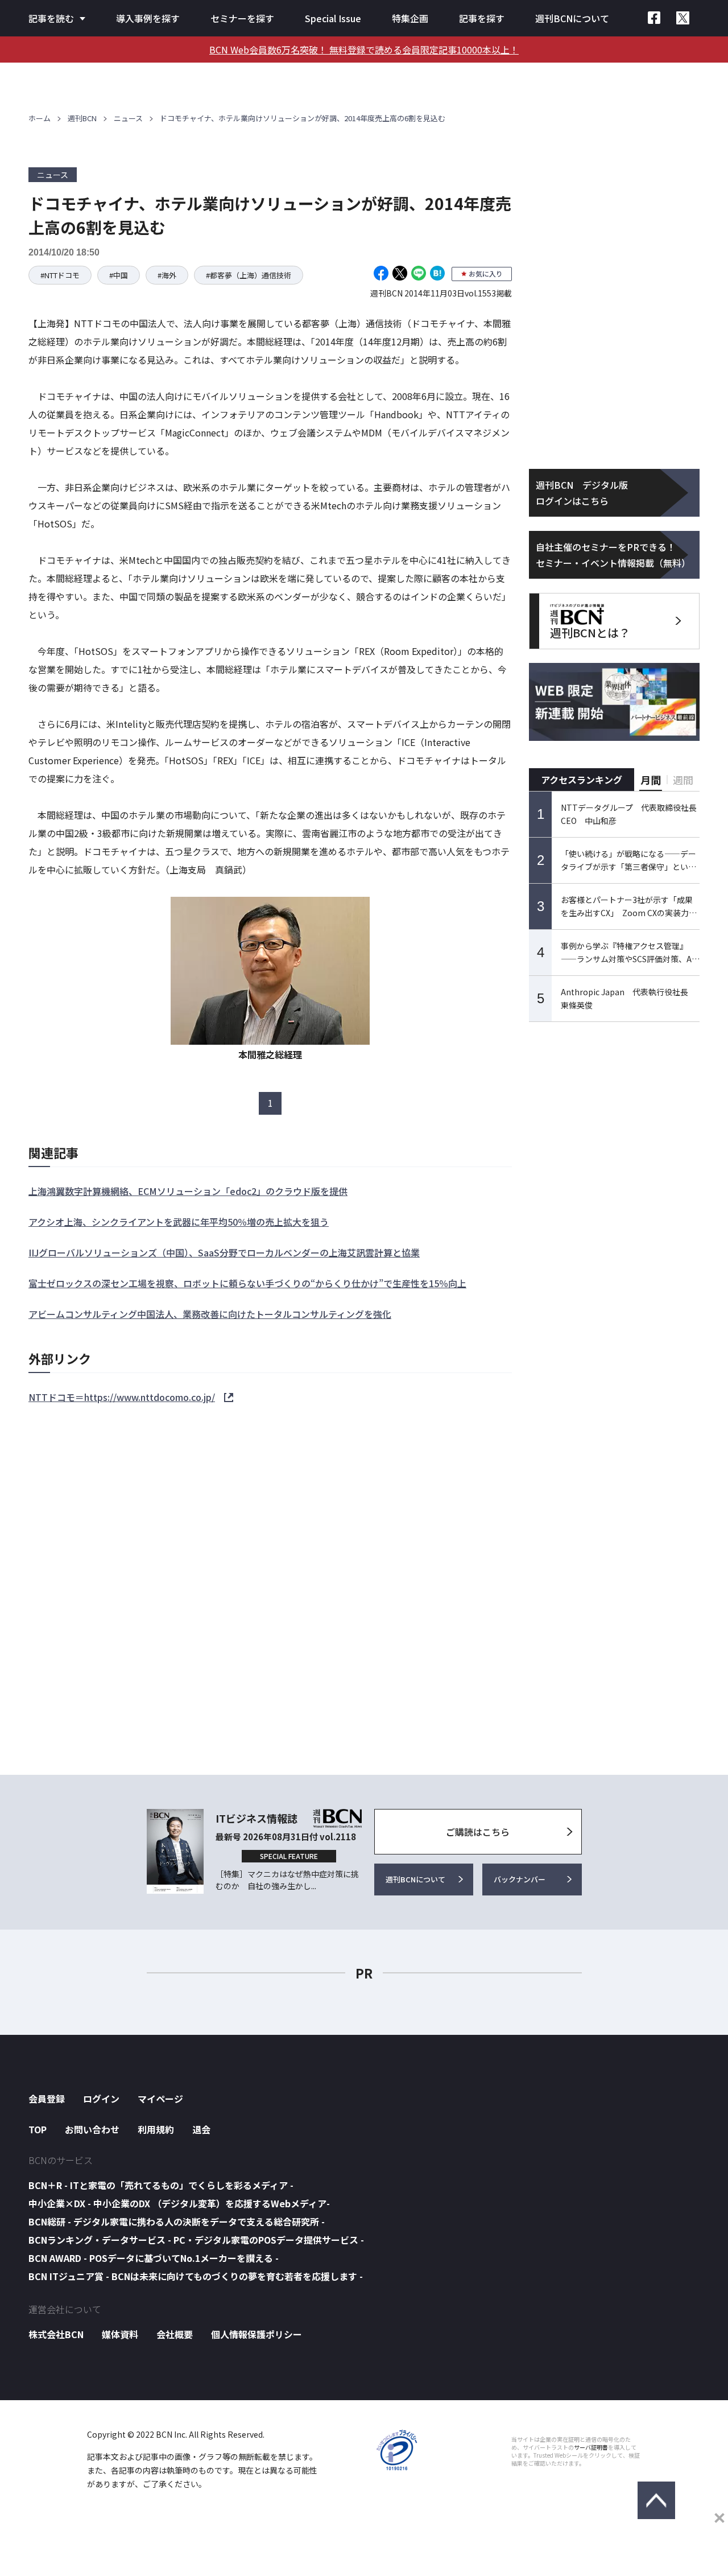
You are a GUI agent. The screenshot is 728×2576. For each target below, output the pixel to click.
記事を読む (51, 18)
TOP (38, 2129)
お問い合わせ (92, 2129)
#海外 (167, 275)
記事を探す (482, 18)
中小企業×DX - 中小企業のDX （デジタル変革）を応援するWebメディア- (179, 2203)
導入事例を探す (148, 18)
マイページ (160, 2099)
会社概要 (175, 2334)
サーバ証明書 (591, 2447)
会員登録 (47, 2099)
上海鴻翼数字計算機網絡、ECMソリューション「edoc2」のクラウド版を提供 (188, 1191)
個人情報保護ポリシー (257, 2334)
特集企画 (410, 18)
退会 (201, 2129)
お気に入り (486, 273)
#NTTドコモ (60, 275)
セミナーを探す (242, 18)
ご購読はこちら (478, 1832)
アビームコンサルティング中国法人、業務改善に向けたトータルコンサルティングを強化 (210, 1314)
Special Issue (333, 18)
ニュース (128, 118)
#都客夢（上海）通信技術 (249, 275)
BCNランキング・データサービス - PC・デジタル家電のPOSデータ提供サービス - (196, 2240)
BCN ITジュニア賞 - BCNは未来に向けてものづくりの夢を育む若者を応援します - (196, 2276)
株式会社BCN (56, 2334)
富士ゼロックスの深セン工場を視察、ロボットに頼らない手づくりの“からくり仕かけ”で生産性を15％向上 (247, 1283)
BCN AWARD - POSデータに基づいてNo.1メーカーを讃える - (154, 2258)
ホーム (40, 118)
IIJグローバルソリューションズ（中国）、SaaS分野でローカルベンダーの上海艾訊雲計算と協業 (224, 1252)
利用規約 (156, 2129)
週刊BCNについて (572, 18)
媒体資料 (120, 2334)
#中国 (119, 275)
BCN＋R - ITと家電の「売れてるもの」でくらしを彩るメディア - (161, 2185)
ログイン (101, 2099)
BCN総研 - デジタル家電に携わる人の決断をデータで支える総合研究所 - (177, 2221)
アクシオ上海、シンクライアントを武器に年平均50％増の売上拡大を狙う (179, 1222)
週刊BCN (82, 118)
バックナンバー (520, 1879)
